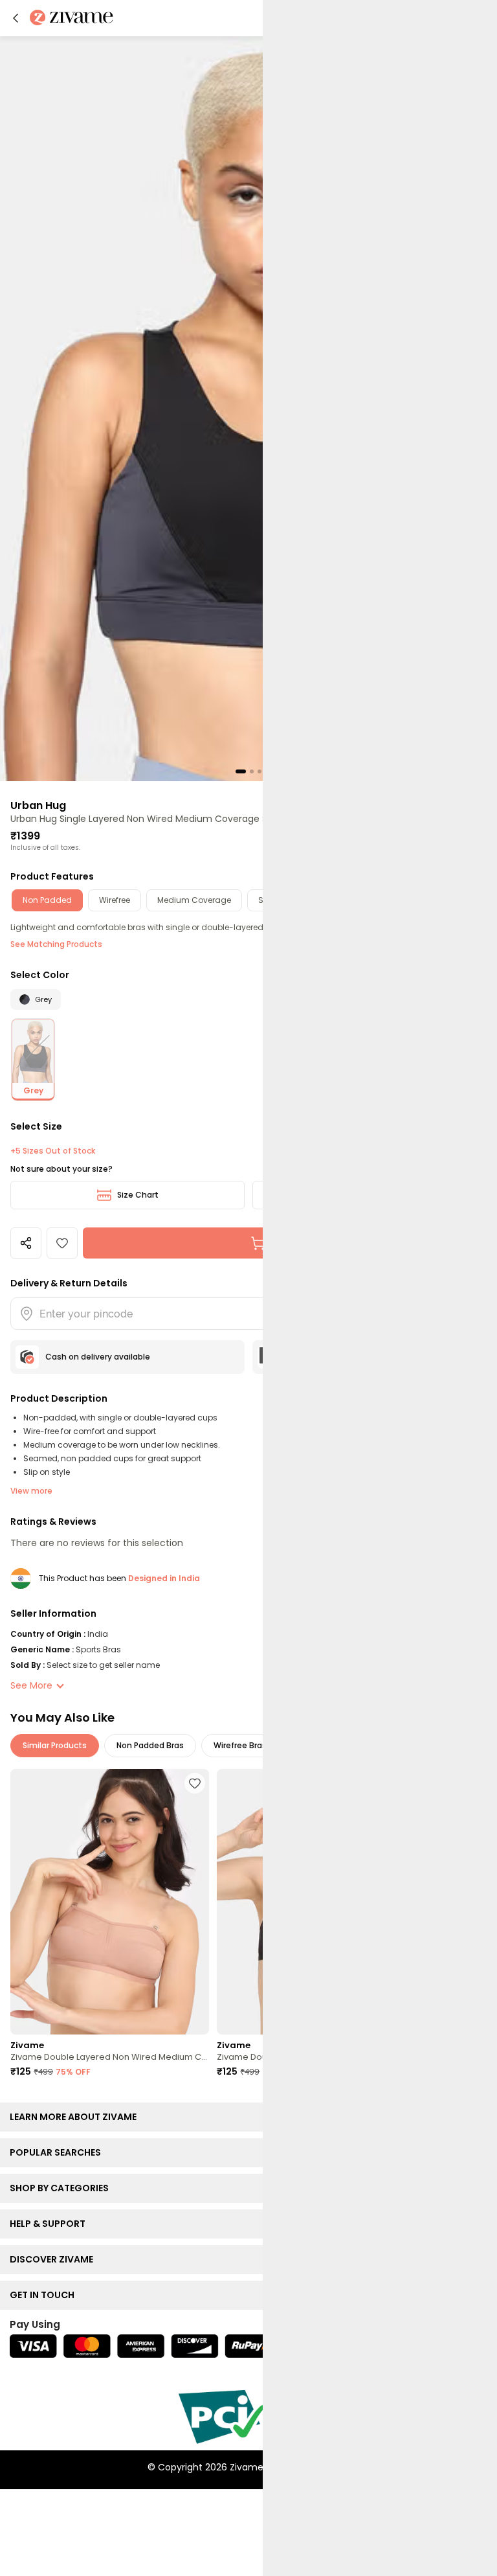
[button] (16, 18)
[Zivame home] (72, 18)
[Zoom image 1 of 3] (248, 408)
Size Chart (138, 1195)
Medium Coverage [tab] (194, 900)
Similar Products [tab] (55, 1745)
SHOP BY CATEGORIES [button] (62, 2188)
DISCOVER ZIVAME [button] (54, 2259)
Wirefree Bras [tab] (240, 1745)
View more (31, 1491)
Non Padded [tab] (47, 900)
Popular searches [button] (58, 2152)
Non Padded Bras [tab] (150, 1745)
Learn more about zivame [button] (76, 2117)
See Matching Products (56, 944)
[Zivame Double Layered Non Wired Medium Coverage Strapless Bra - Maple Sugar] (110, 1902)
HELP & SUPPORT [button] (50, 2224)
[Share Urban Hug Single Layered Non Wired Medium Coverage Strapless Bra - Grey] (26, 1243)
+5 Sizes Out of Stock (53, 1151)
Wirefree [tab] (115, 900)
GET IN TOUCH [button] (45, 2295)
